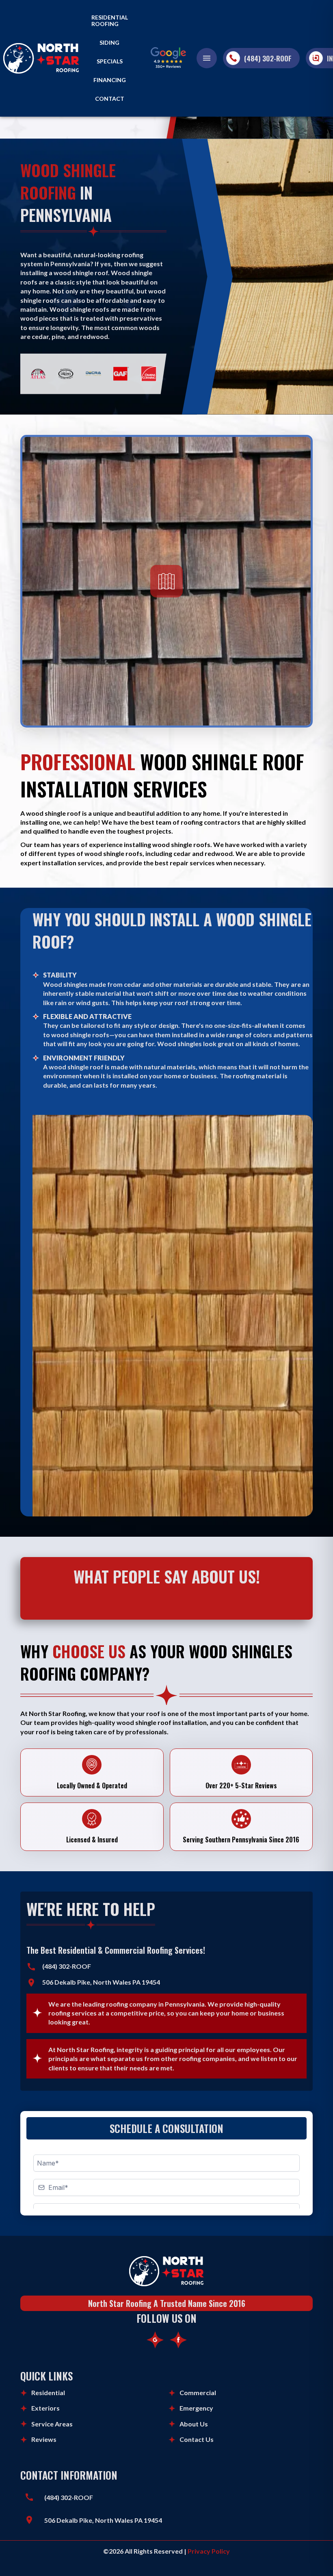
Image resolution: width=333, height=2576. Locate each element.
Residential (48, 2393)
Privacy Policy (209, 2551)
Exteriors (45, 2408)
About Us (194, 2424)
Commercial (198, 2393)
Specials (110, 61)
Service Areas (52, 2424)
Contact (110, 99)
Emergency (196, 2408)
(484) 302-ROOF (268, 58)
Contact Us (197, 2439)
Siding (109, 43)
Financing (110, 80)
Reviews (44, 2439)
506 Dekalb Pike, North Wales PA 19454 (103, 2520)
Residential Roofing (110, 21)
